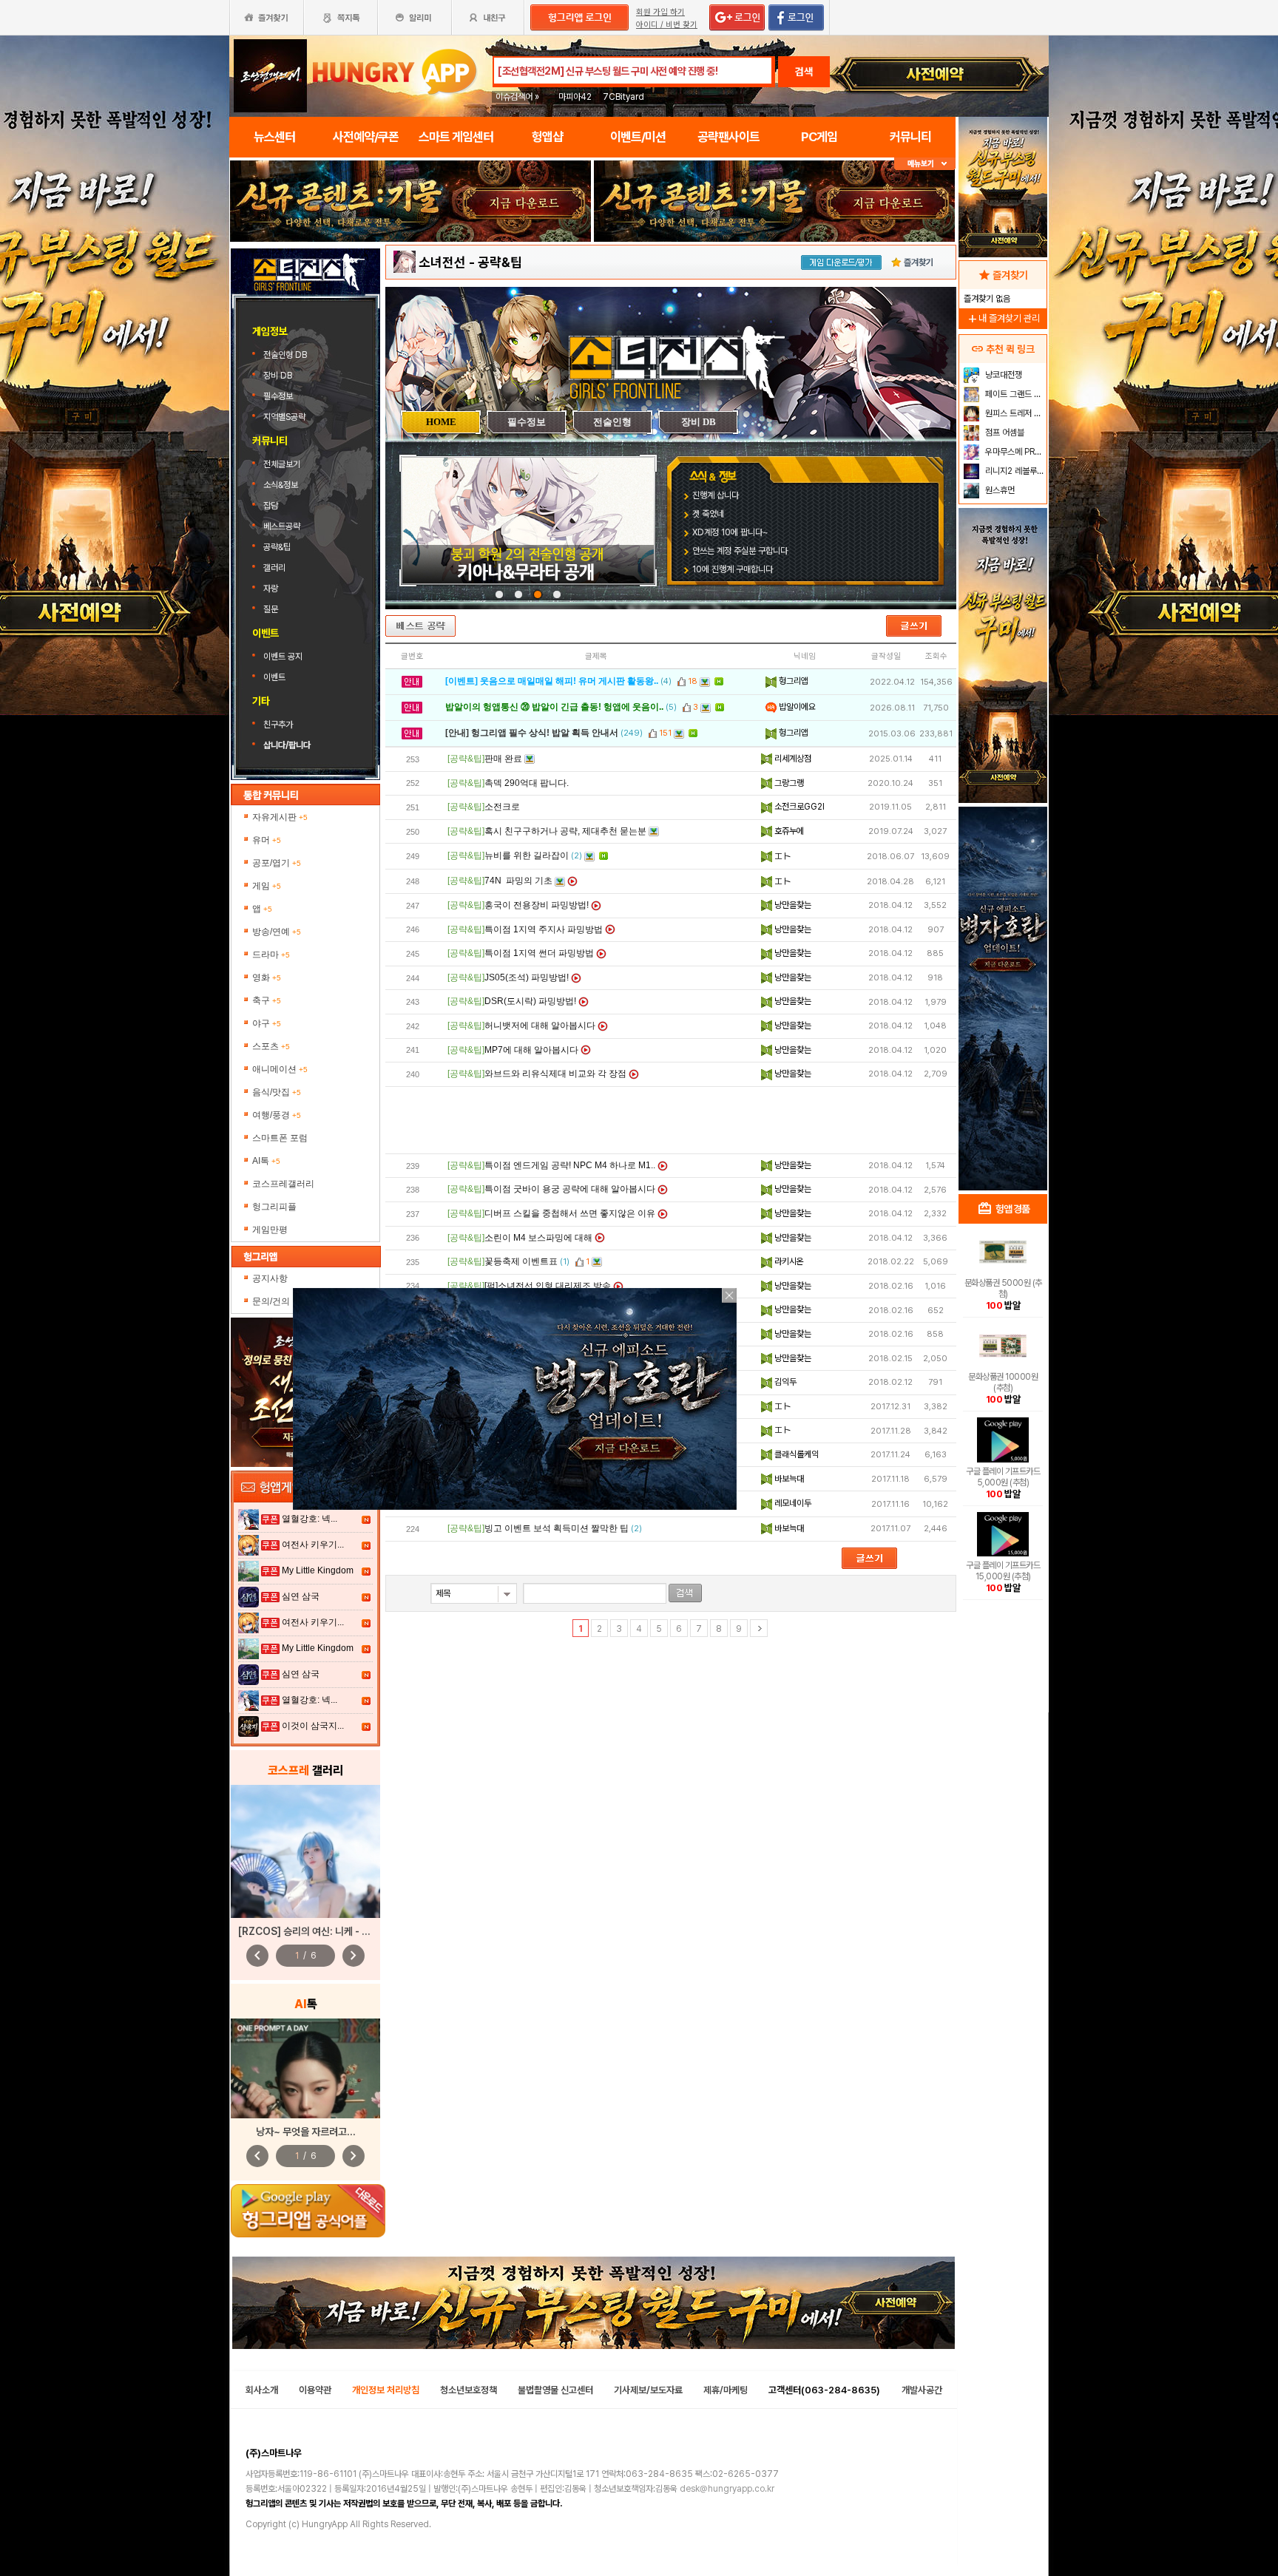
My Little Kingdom (318, 1570)
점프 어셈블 (1004, 433)
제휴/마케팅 (726, 2390)
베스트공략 (283, 526)
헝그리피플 (274, 1207)
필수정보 (279, 396)
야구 (267, 1023)
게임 (267, 886)
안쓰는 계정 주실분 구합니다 (740, 551)
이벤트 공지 (283, 657)
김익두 (784, 1382)
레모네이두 (792, 1503)
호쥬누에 (788, 831)
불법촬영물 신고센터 (555, 2390)
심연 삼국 (301, 1596)
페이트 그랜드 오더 (1014, 394)
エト (781, 856)
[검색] (685, 1593)
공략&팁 (277, 547)
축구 (267, 1000)
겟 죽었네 (708, 514)
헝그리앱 (792, 681)
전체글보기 (282, 464)
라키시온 (788, 1261)
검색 (804, 72)
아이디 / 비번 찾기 (667, 25)
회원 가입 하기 (660, 12)
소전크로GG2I (798, 807)
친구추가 (278, 725)
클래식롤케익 (795, 1454)
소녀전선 (442, 262)
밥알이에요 (796, 707)
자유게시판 (280, 817)
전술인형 (612, 422)
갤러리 (274, 568)
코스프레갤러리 (283, 1184)
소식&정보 (281, 485)
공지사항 (270, 1278)
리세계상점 (792, 759)
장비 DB (279, 376)
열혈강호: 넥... (310, 1519)
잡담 (271, 506)
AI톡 (266, 1161)
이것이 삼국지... (313, 1726)
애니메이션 (280, 1069)
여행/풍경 (277, 1115)
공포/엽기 (277, 863)
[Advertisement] (671, 1120)
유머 (267, 840)
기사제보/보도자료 (648, 2390)
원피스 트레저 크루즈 (1014, 413)
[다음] (759, 1628)
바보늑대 (788, 1479)
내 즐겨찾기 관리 (1003, 318)
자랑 (271, 589)
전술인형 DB (286, 355)
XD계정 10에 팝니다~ (730, 532)
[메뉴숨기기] (925, 164)
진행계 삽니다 (716, 495)
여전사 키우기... (313, 1545)
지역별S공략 (284, 417)
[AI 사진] (305, 2068)
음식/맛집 (277, 1092)
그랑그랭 (788, 783)
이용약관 (315, 2390)
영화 (267, 977)
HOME (441, 422)
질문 (271, 609)
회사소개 (262, 2390)
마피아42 (575, 97)
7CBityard (623, 97)
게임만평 (270, 1230)
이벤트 (274, 677)
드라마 (271, 955)
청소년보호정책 (469, 2390)
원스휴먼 (999, 490)
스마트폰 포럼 (280, 1138)
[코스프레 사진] (305, 1851)
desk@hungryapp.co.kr (727, 2489)
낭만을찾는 (792, 905)
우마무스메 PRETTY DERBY (1014, 452)
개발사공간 (922, 2390)
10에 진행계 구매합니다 (733, 569)
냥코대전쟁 (1003, 375)
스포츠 (271, 1046)
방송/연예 (277, 932)
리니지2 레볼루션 (1014, 471)
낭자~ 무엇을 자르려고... (306, 2132)
